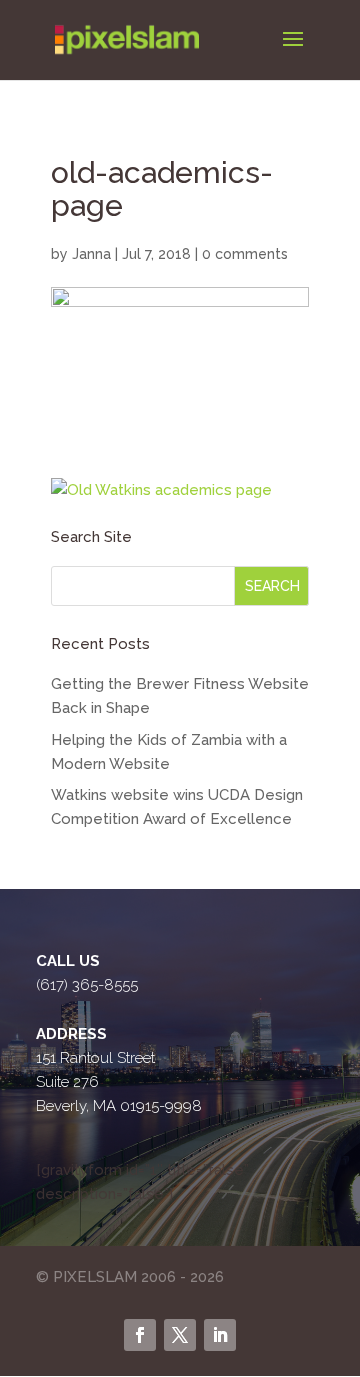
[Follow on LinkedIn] (220, 1335)
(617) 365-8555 (87, 985)
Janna (91, 254)
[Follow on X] (180, 1335)
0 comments (245, 254)
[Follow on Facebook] (140, 1335)
